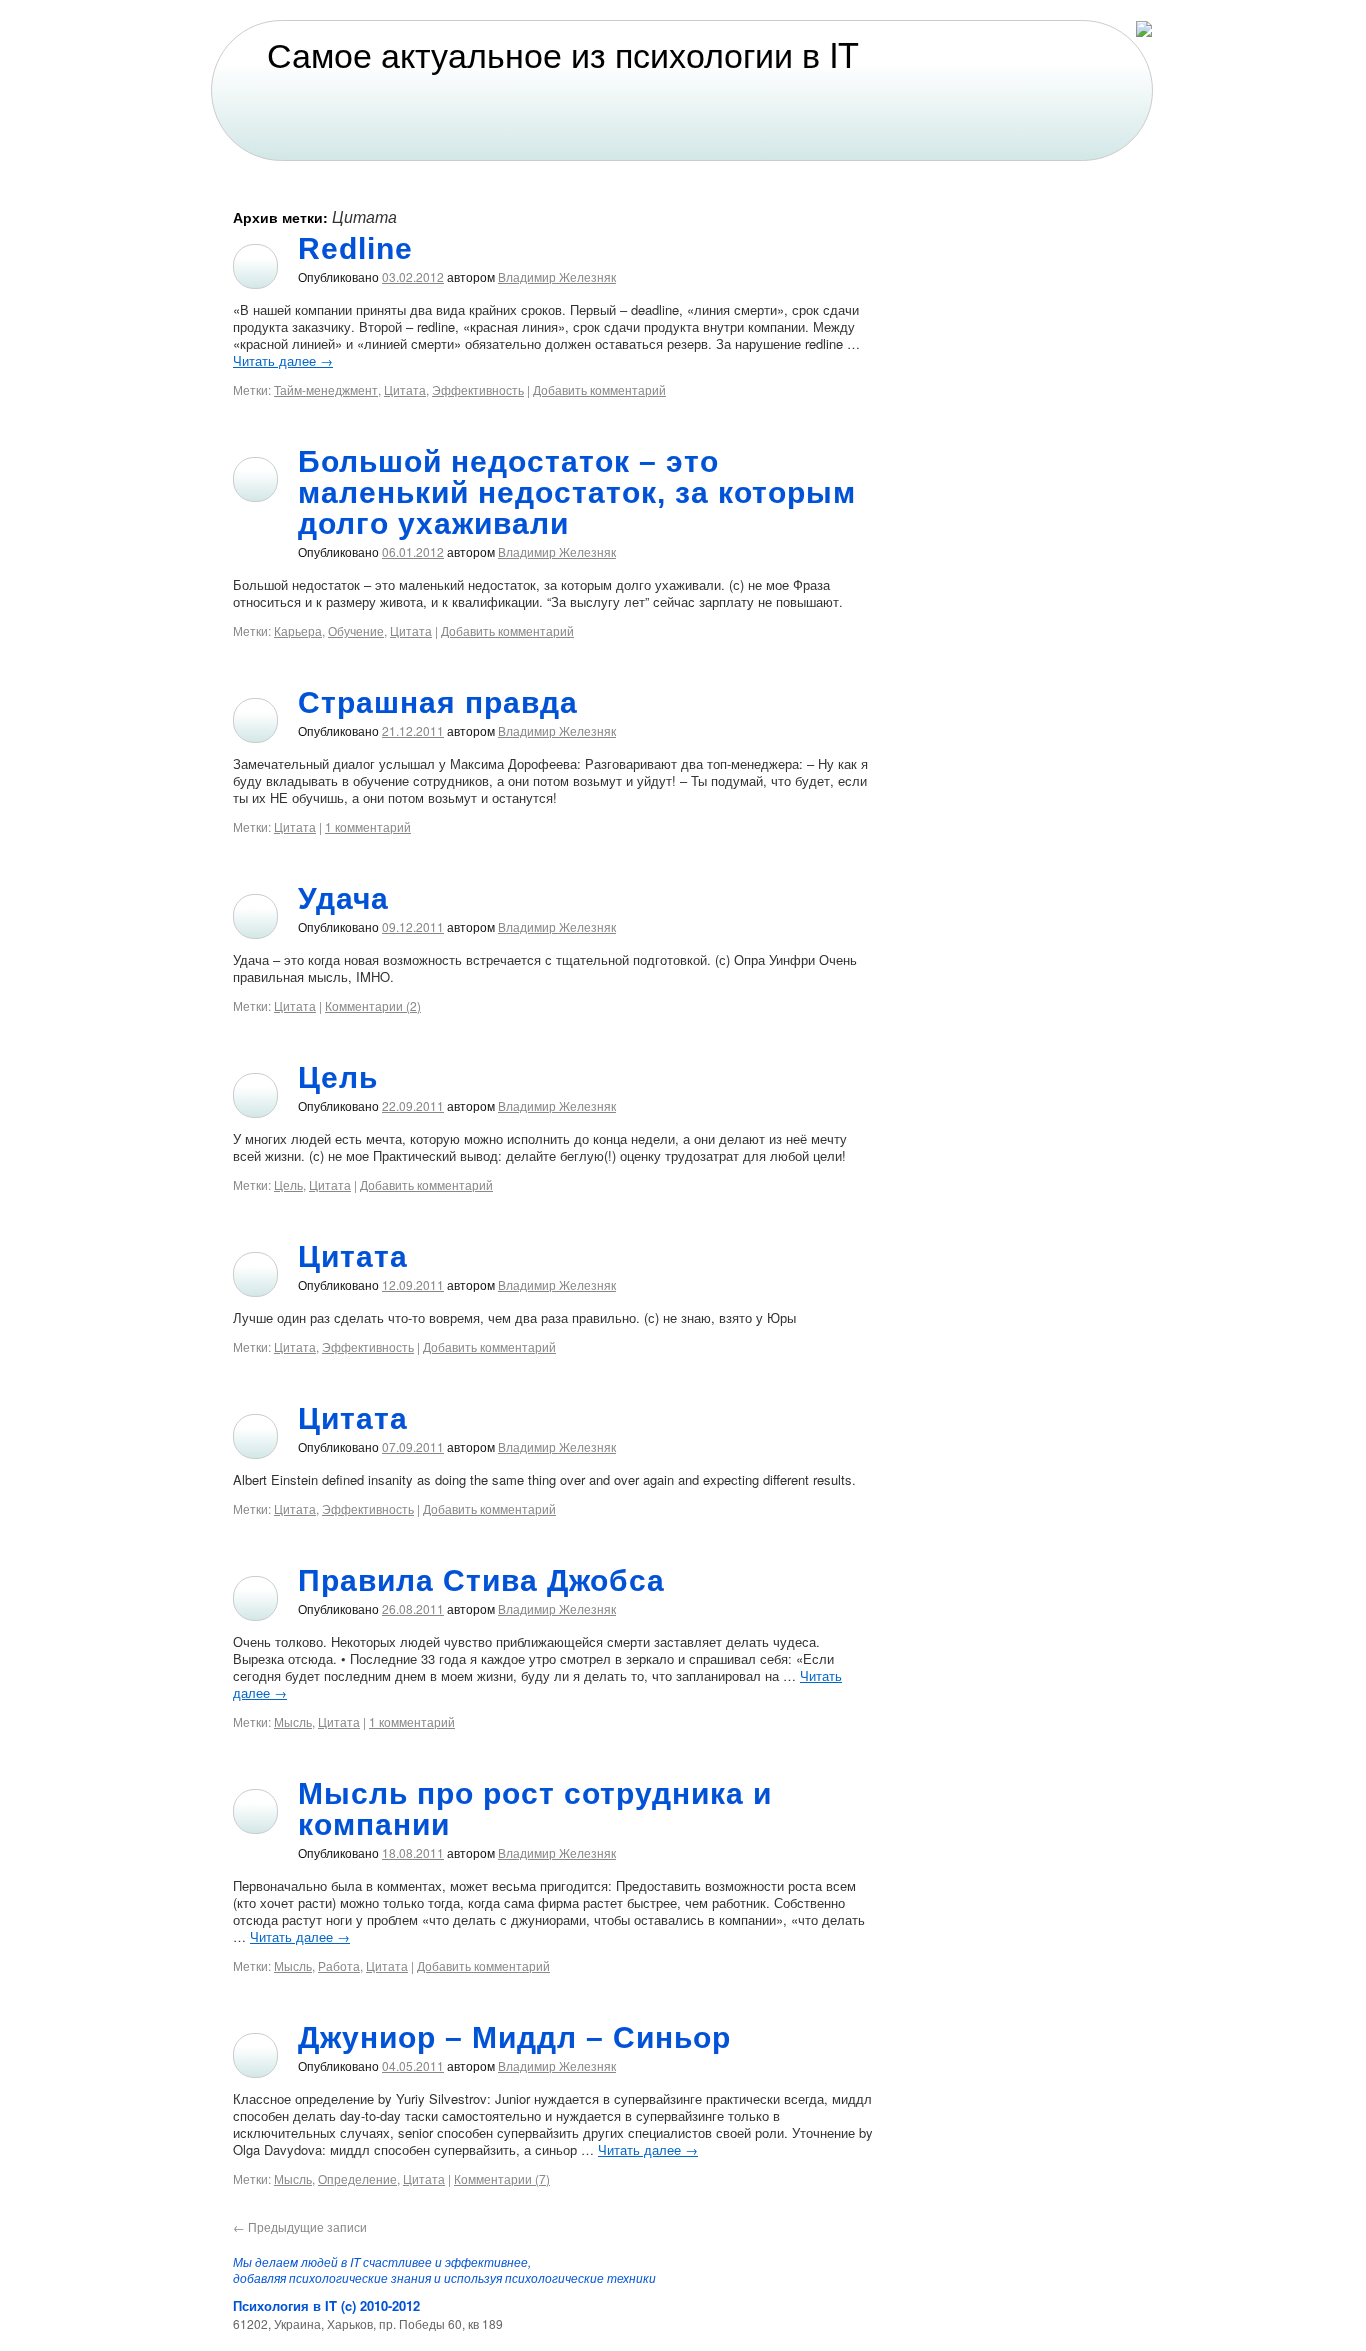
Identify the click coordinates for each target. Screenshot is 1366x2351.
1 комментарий (368, 826)
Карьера (298, 630)
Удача (343, 898)
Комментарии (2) (373, 1005)
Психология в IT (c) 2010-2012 (326, 2305)
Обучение (356, 630)
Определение (357, 2178)
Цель (338, 1077)
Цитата (405, 389)
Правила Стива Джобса (481, 1580)
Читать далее (283, 360)
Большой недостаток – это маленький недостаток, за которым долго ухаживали (577, 492)
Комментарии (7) (502, 2178)
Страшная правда (438, 702)
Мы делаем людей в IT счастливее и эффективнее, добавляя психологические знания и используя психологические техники (444, 2270)
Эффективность (478, 389)
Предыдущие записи (300, 2226)
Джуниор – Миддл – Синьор (514, 2037)
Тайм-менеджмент (326, 389)
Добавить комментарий (599, 389)
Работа (339, 1965)
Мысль (293, 1721)
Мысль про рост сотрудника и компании (535, 1809)
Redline (355, 248)
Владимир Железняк (557, 276)
